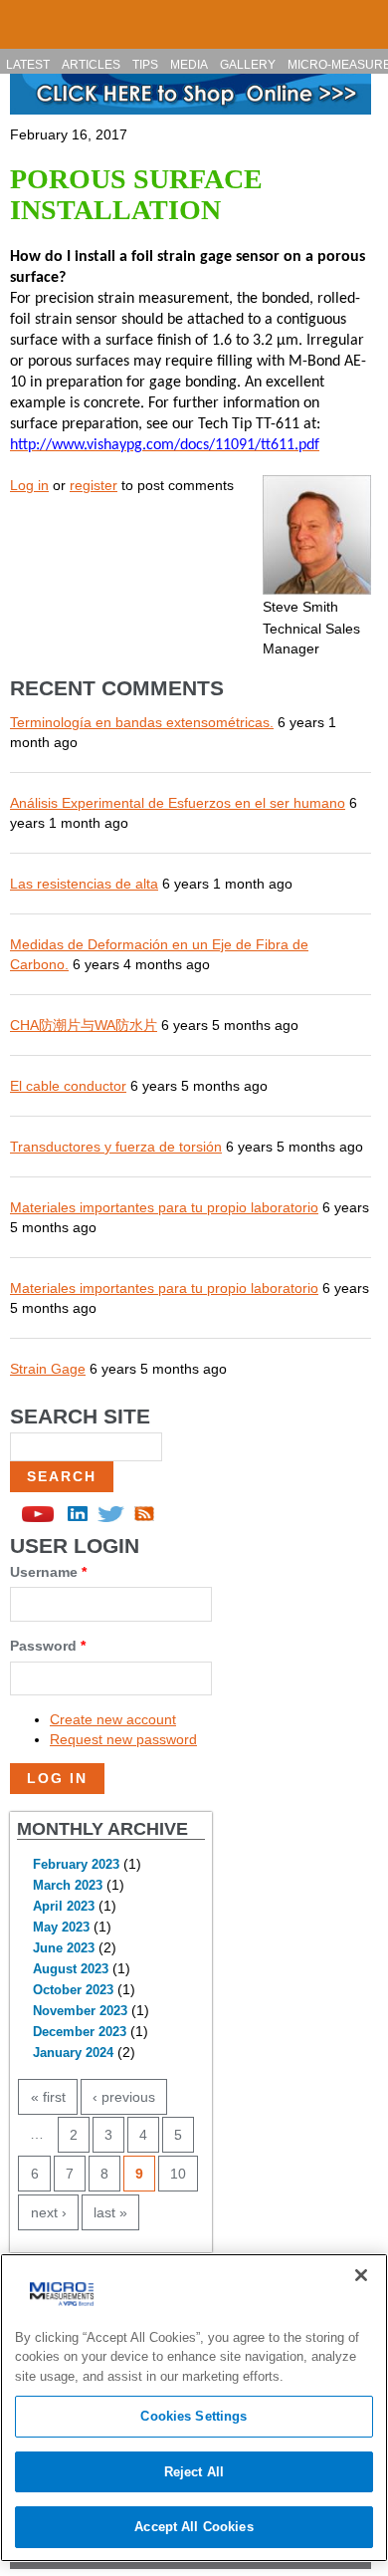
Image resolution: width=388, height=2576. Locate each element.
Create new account (113, 1719)
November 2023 (80, 2011)
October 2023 (73, 1990)
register (94, 485)
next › (49, 2212)
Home (24, 16)
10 (178, 2174)
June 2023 (64, 1948)
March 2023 (68, 1886)
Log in (29, 485)
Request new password (123, 1739)
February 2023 (76, 1865)
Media (189, 65)
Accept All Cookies (194, 2527)
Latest (28, 65)
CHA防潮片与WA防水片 (84, 1025)
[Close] (361, 2275)
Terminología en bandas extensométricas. (142, 722)
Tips (145, 65)
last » (110, 2212)
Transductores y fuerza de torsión (116, 1147)
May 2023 (61, 1928)
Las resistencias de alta (84, 884)
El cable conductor (68, 1086)
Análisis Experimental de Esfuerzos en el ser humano (178, 803)
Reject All (194, 2472)
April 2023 (64, 1907)
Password (48, 1646)
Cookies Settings (194, 2416)
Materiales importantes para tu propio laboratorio (164, 1207)
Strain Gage (48, 1369)
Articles (91, 65)
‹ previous (124, 2097)
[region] (194, 2408)
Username (48, 1572)
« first (48, 2097)
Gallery (248, 65)
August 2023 (71, 1969)
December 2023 (80, 2032)
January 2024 (73, 2053)
